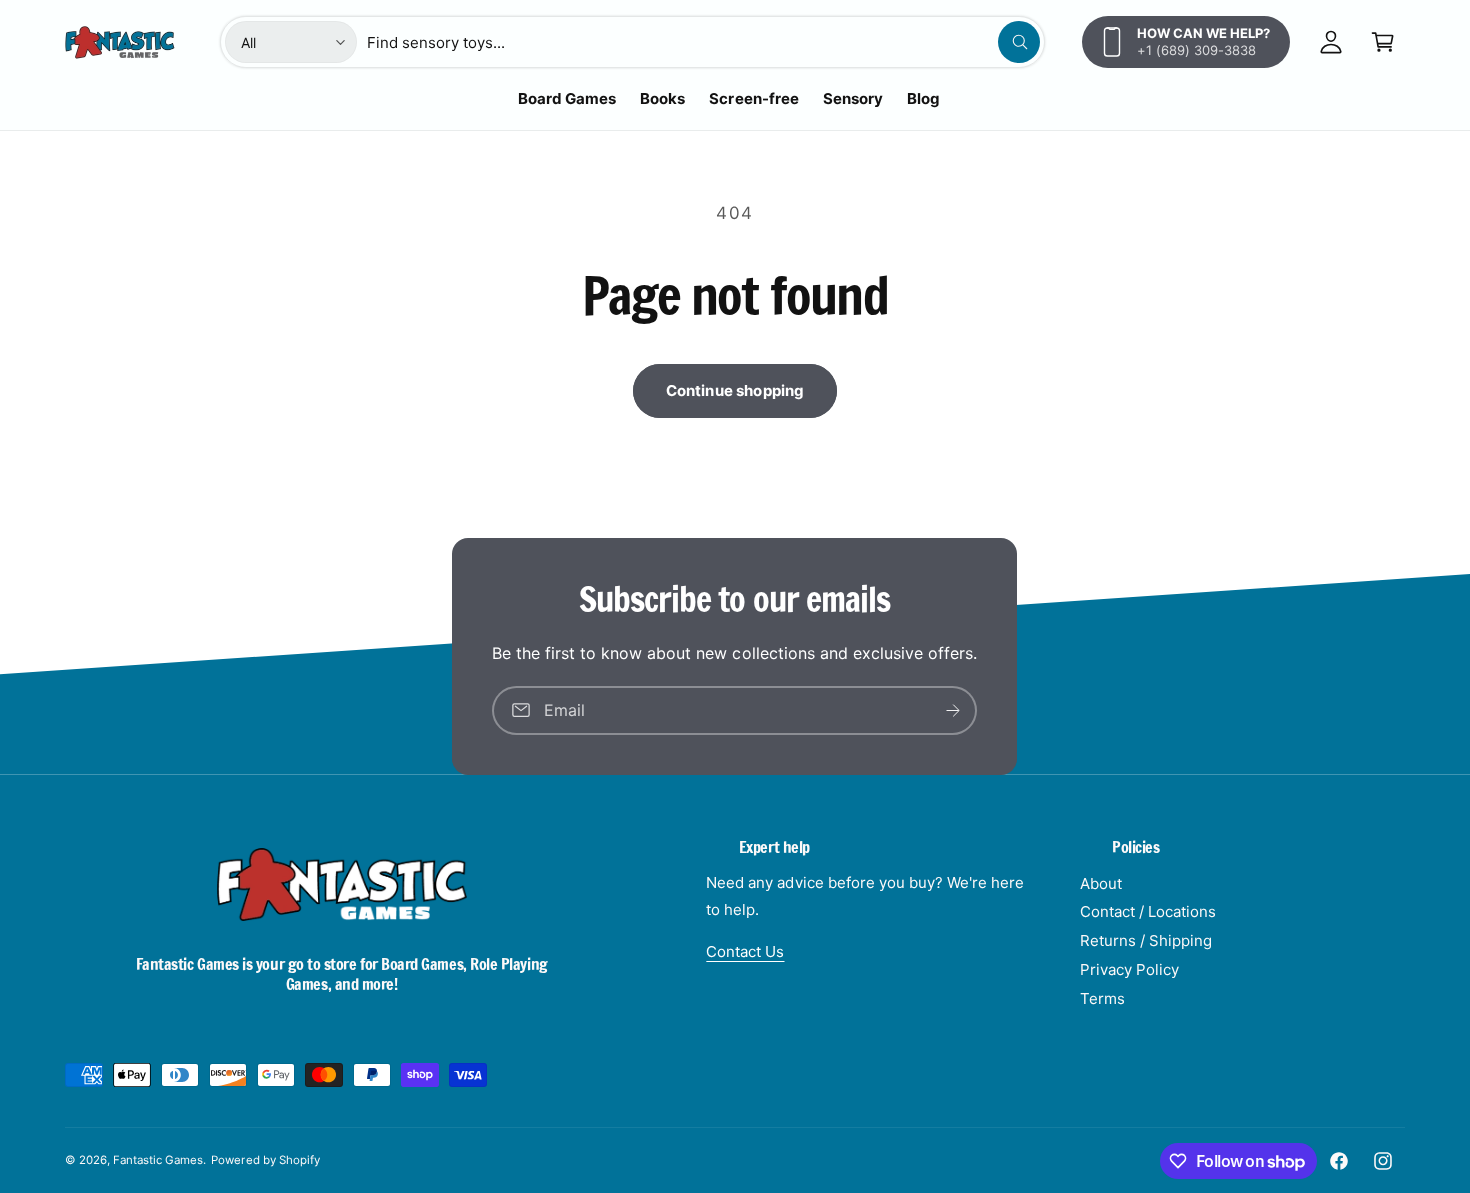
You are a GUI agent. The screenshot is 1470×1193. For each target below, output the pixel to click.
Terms (1102, 998)
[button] (1383, 42)
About (1101, 883)
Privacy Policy (1129, 969)
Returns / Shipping (1146, 940)
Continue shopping (735, 390)
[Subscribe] (954, 710)
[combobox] (703, 42)
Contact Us (745, 951)
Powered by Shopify (265, 1160)
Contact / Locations (1148, 911)
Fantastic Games (158, 1160)
